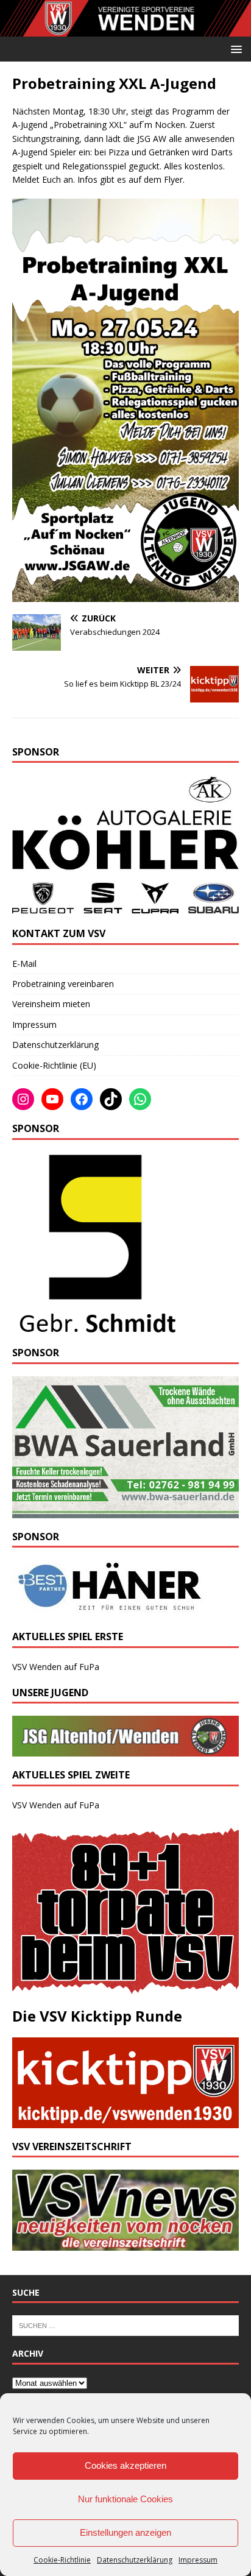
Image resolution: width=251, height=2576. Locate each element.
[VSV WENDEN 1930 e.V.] (125, 29)
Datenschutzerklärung (135, 2560)
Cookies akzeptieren (125, 2465)
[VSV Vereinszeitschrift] (125, 2244)
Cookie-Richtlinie (62, 2560)
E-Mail (24, 964)
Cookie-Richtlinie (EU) (54, 1065)
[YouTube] (52, 1099)
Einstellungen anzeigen (125, 2532)
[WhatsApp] (140, 1099)
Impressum (198, 2560)
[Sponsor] (95, 1327)
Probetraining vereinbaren (63, 984)
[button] (234, 48)
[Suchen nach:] (125, 2325)
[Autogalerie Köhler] (125, 908)
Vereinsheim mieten (51, 1004)
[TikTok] (111, 1099)
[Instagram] (23, 1099)
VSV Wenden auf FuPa (56, 1667)
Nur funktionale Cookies (125, 2499)
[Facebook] (82, 1099)
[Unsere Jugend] (125, 1750)
